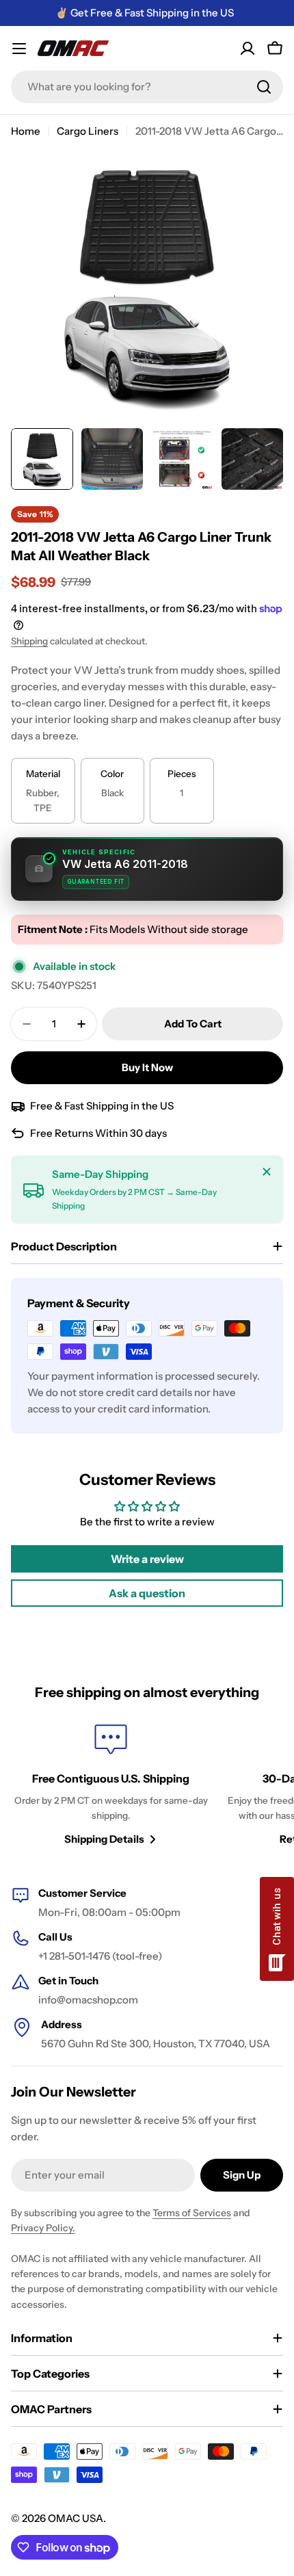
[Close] (267, 1172)
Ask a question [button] (147, 1593)
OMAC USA (76, 2518)
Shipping (29, 641)
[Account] (248, 49)
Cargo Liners (88, 131)
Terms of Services (192, 2213)
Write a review (147, 1559)
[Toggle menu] (19, 49)
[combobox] (147, 87)
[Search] (264, 87)
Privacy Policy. (43, 2228)
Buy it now (147, 1067)
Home (26, 131)
